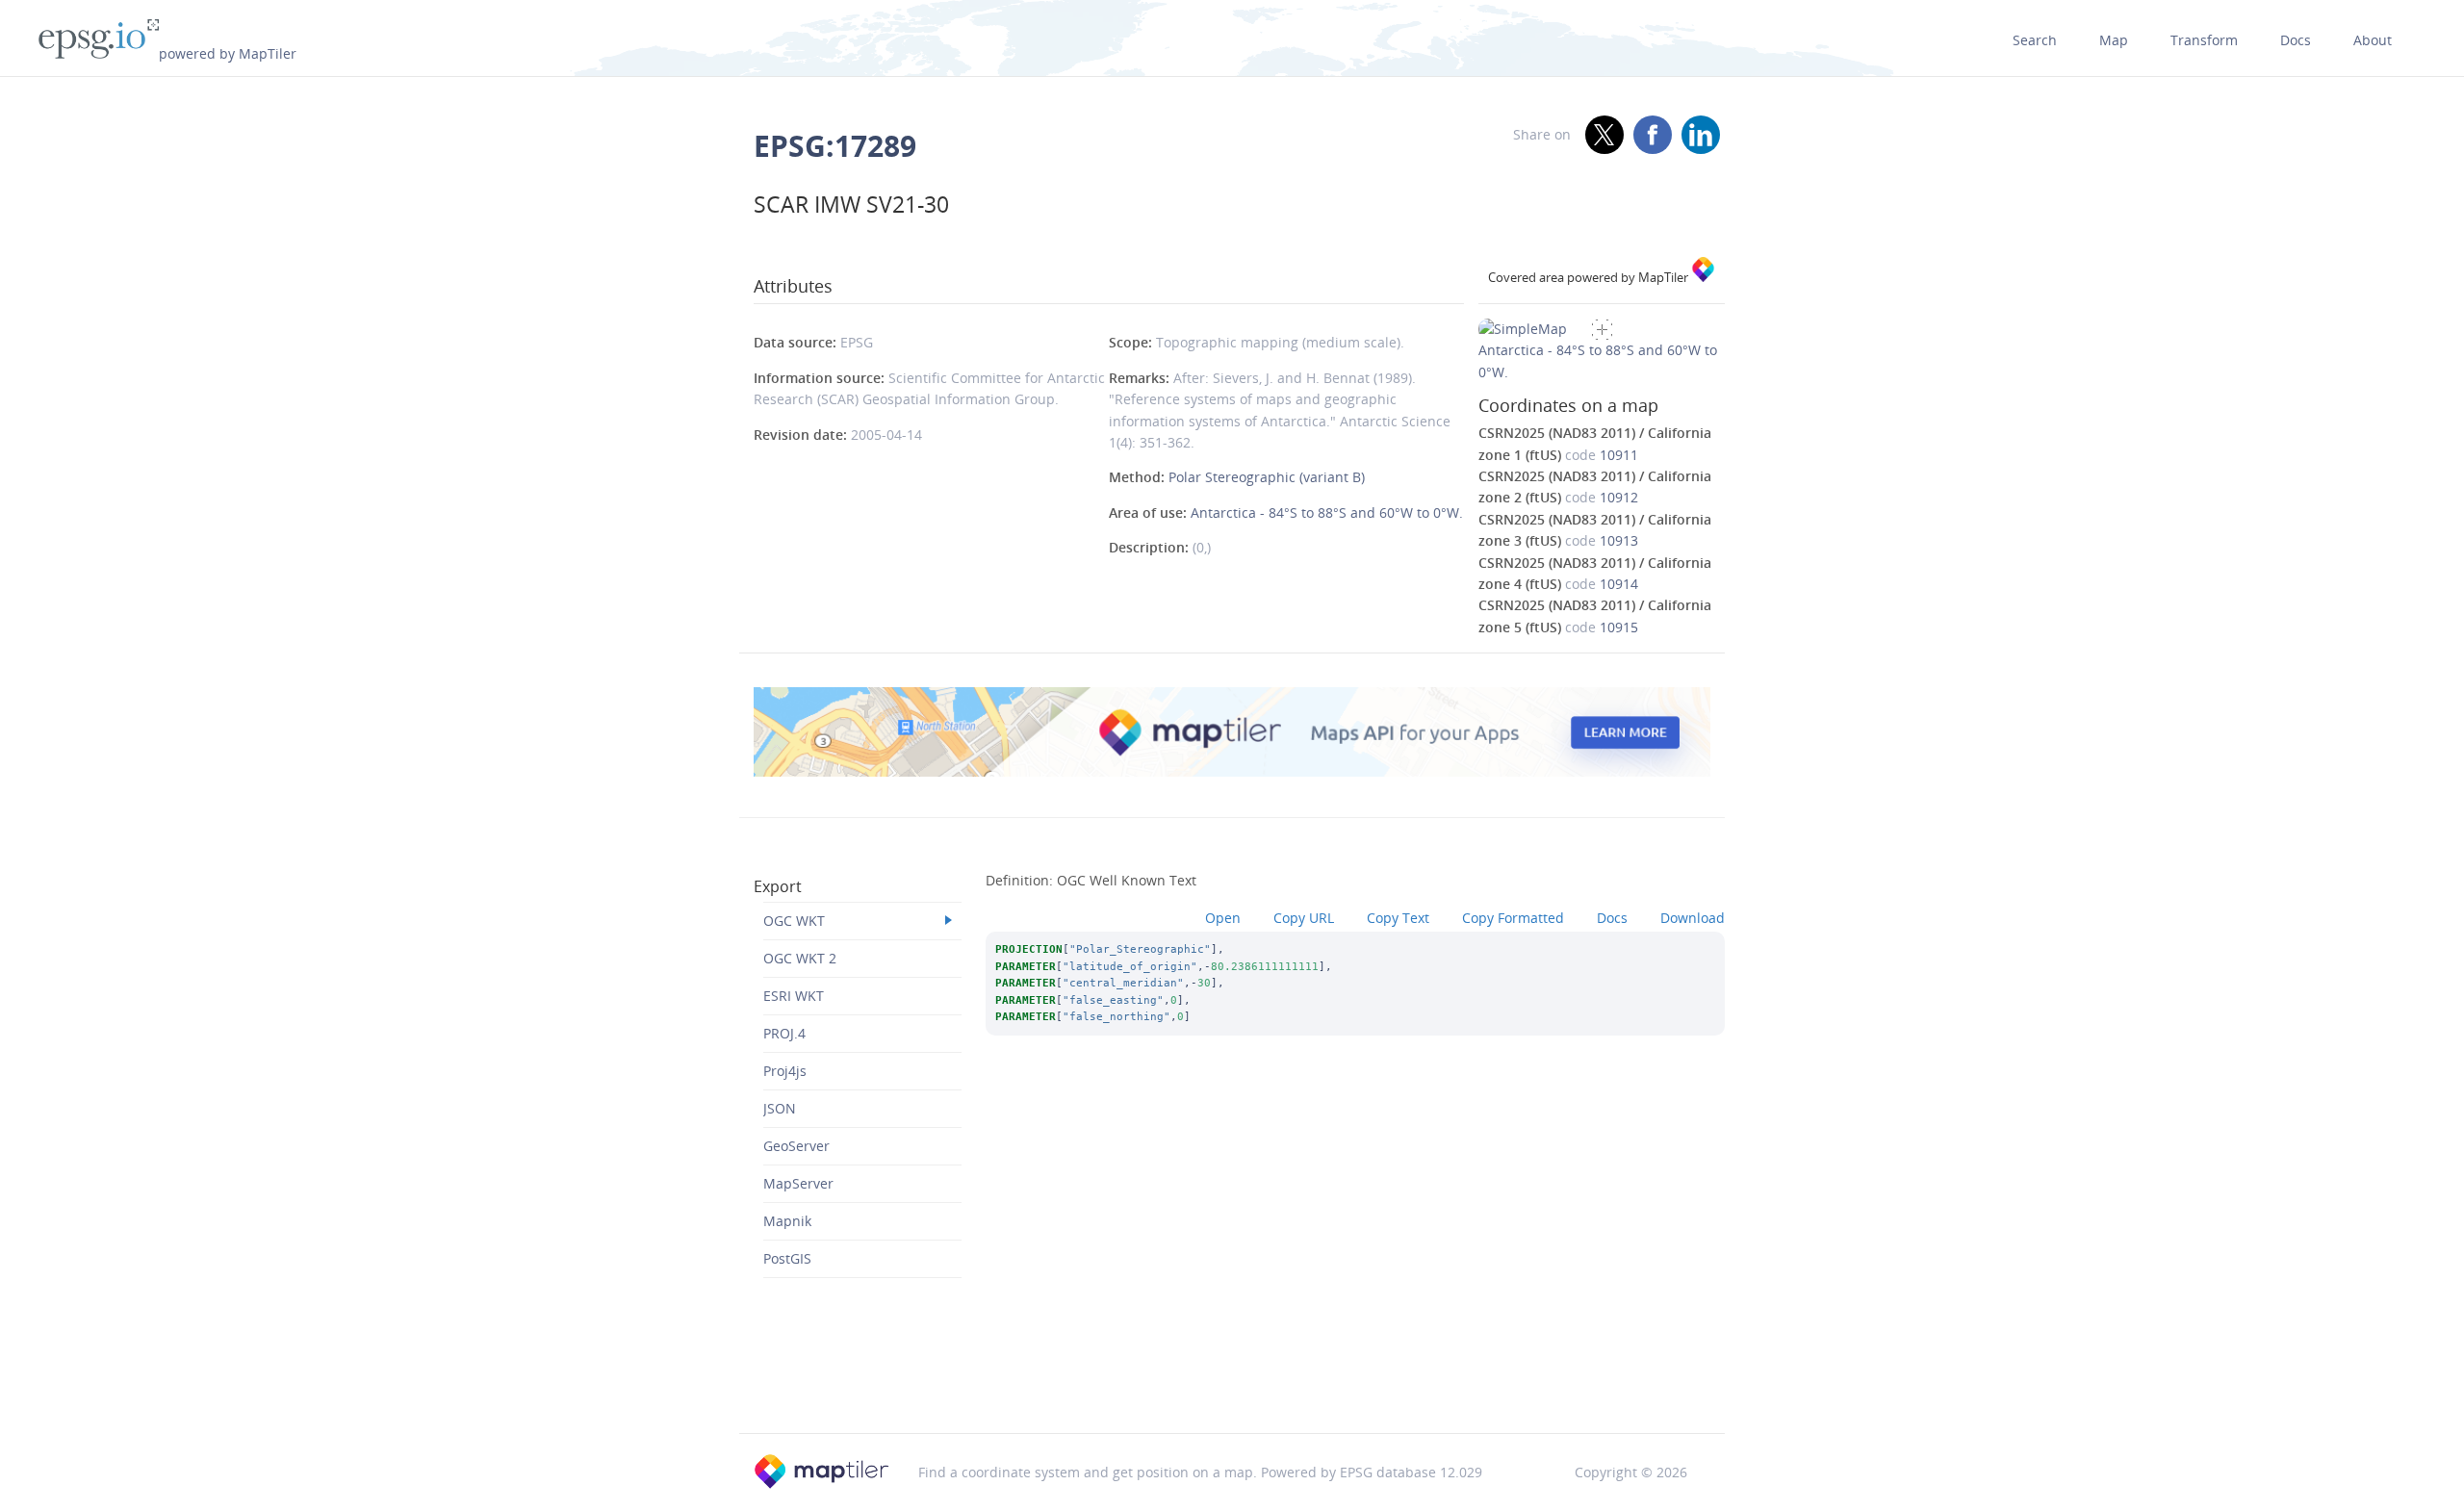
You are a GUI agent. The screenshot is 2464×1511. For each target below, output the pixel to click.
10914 (1619, 584)
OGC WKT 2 (800, 958)
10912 (1619, 497)
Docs (2296, 40)
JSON (780, 1108)
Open (1223, 918)
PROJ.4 (784, 1033)
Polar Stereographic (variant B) (1267, 477)
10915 (1619, 627)
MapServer (798, 1183)
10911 (1619, 455)
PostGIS (787, 1258)
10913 (1619, 540)
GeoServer (796, 1146)
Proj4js (785, 1071)
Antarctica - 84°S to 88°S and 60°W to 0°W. (1327, 512)
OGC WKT (794, 921)
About (2373, 40)
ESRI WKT (794, 996)
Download (1693, 918)
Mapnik (787, 1221)
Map (2114, 40)
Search (2035, 40)
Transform (2204, 40)
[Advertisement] (1232, 1384)
